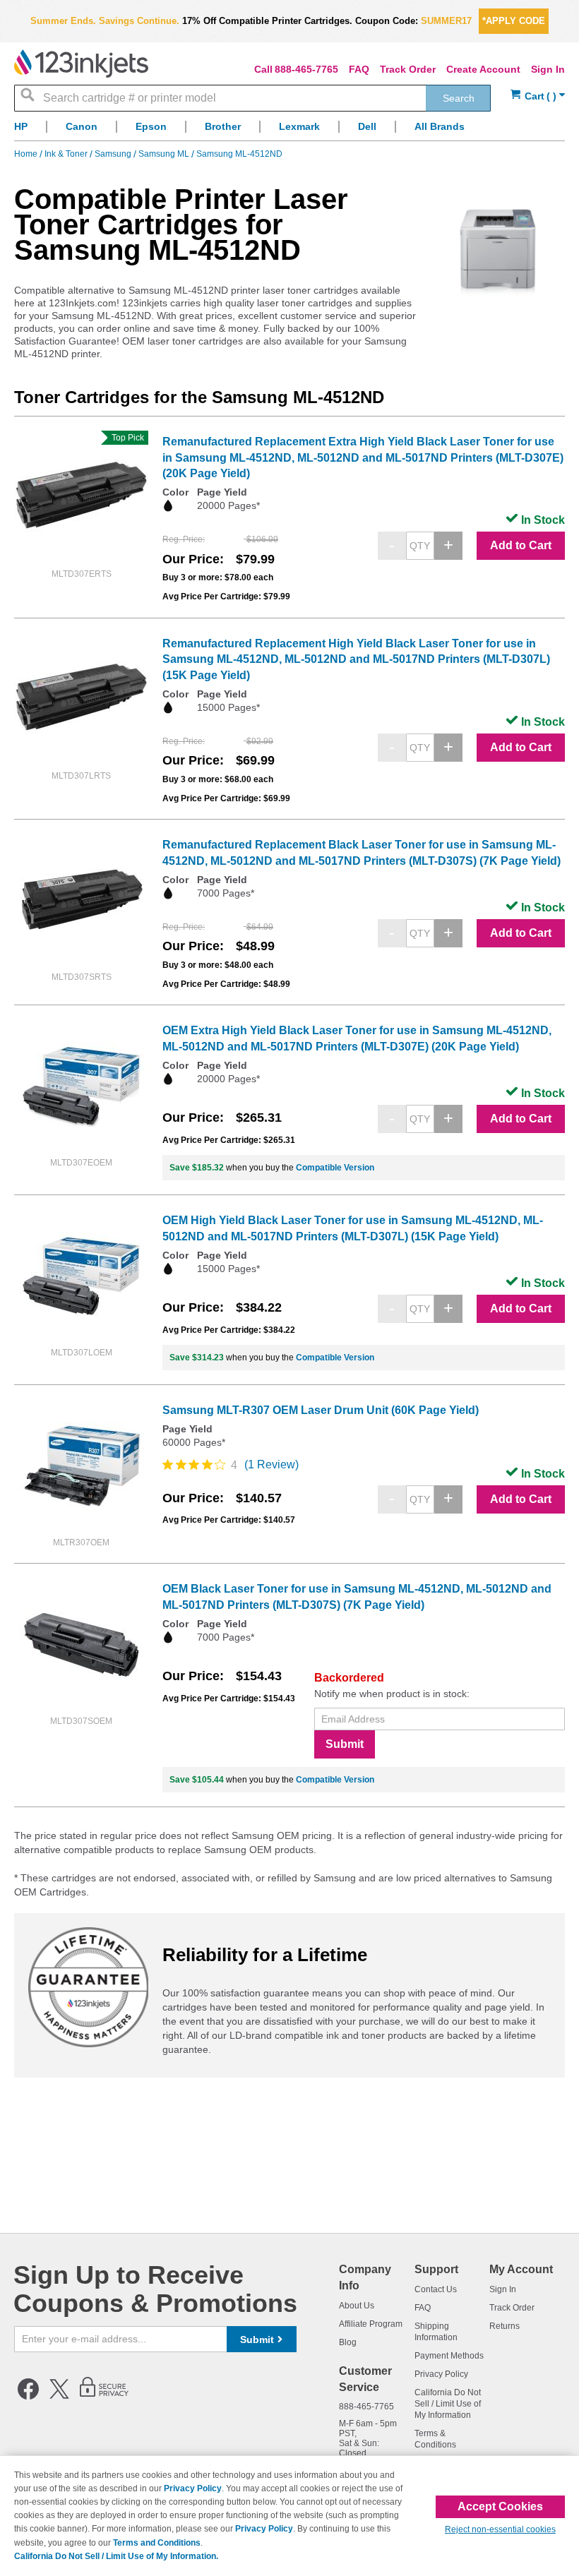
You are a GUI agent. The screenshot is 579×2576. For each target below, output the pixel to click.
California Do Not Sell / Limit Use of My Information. (116, 2556)
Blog (348, 2342)
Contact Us (436, 2289)
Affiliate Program (371, 2324)
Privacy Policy (441, 2374)
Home (27, 154)
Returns (505, 2326)
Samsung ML (165, 154)
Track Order (408, 69)
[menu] (289, 130)
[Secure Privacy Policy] (104, 2397)
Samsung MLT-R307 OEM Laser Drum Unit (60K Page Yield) (321, 1410)
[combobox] (252, 98)
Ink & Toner (67, 154)
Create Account (483, 69)
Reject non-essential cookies (500, 2529)
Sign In (548, 69)
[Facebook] (28, 2397)
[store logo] (81, 64)
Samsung (114, 154)
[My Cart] (538, 96)
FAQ (359, 69)
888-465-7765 (306, 69)
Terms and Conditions (157, 2543)
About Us (357, 2306)
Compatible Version (335, 1168)
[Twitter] (59, 2397)
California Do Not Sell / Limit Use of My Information (448, 2404)
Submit (345, 1744)
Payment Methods (449, 2356)
